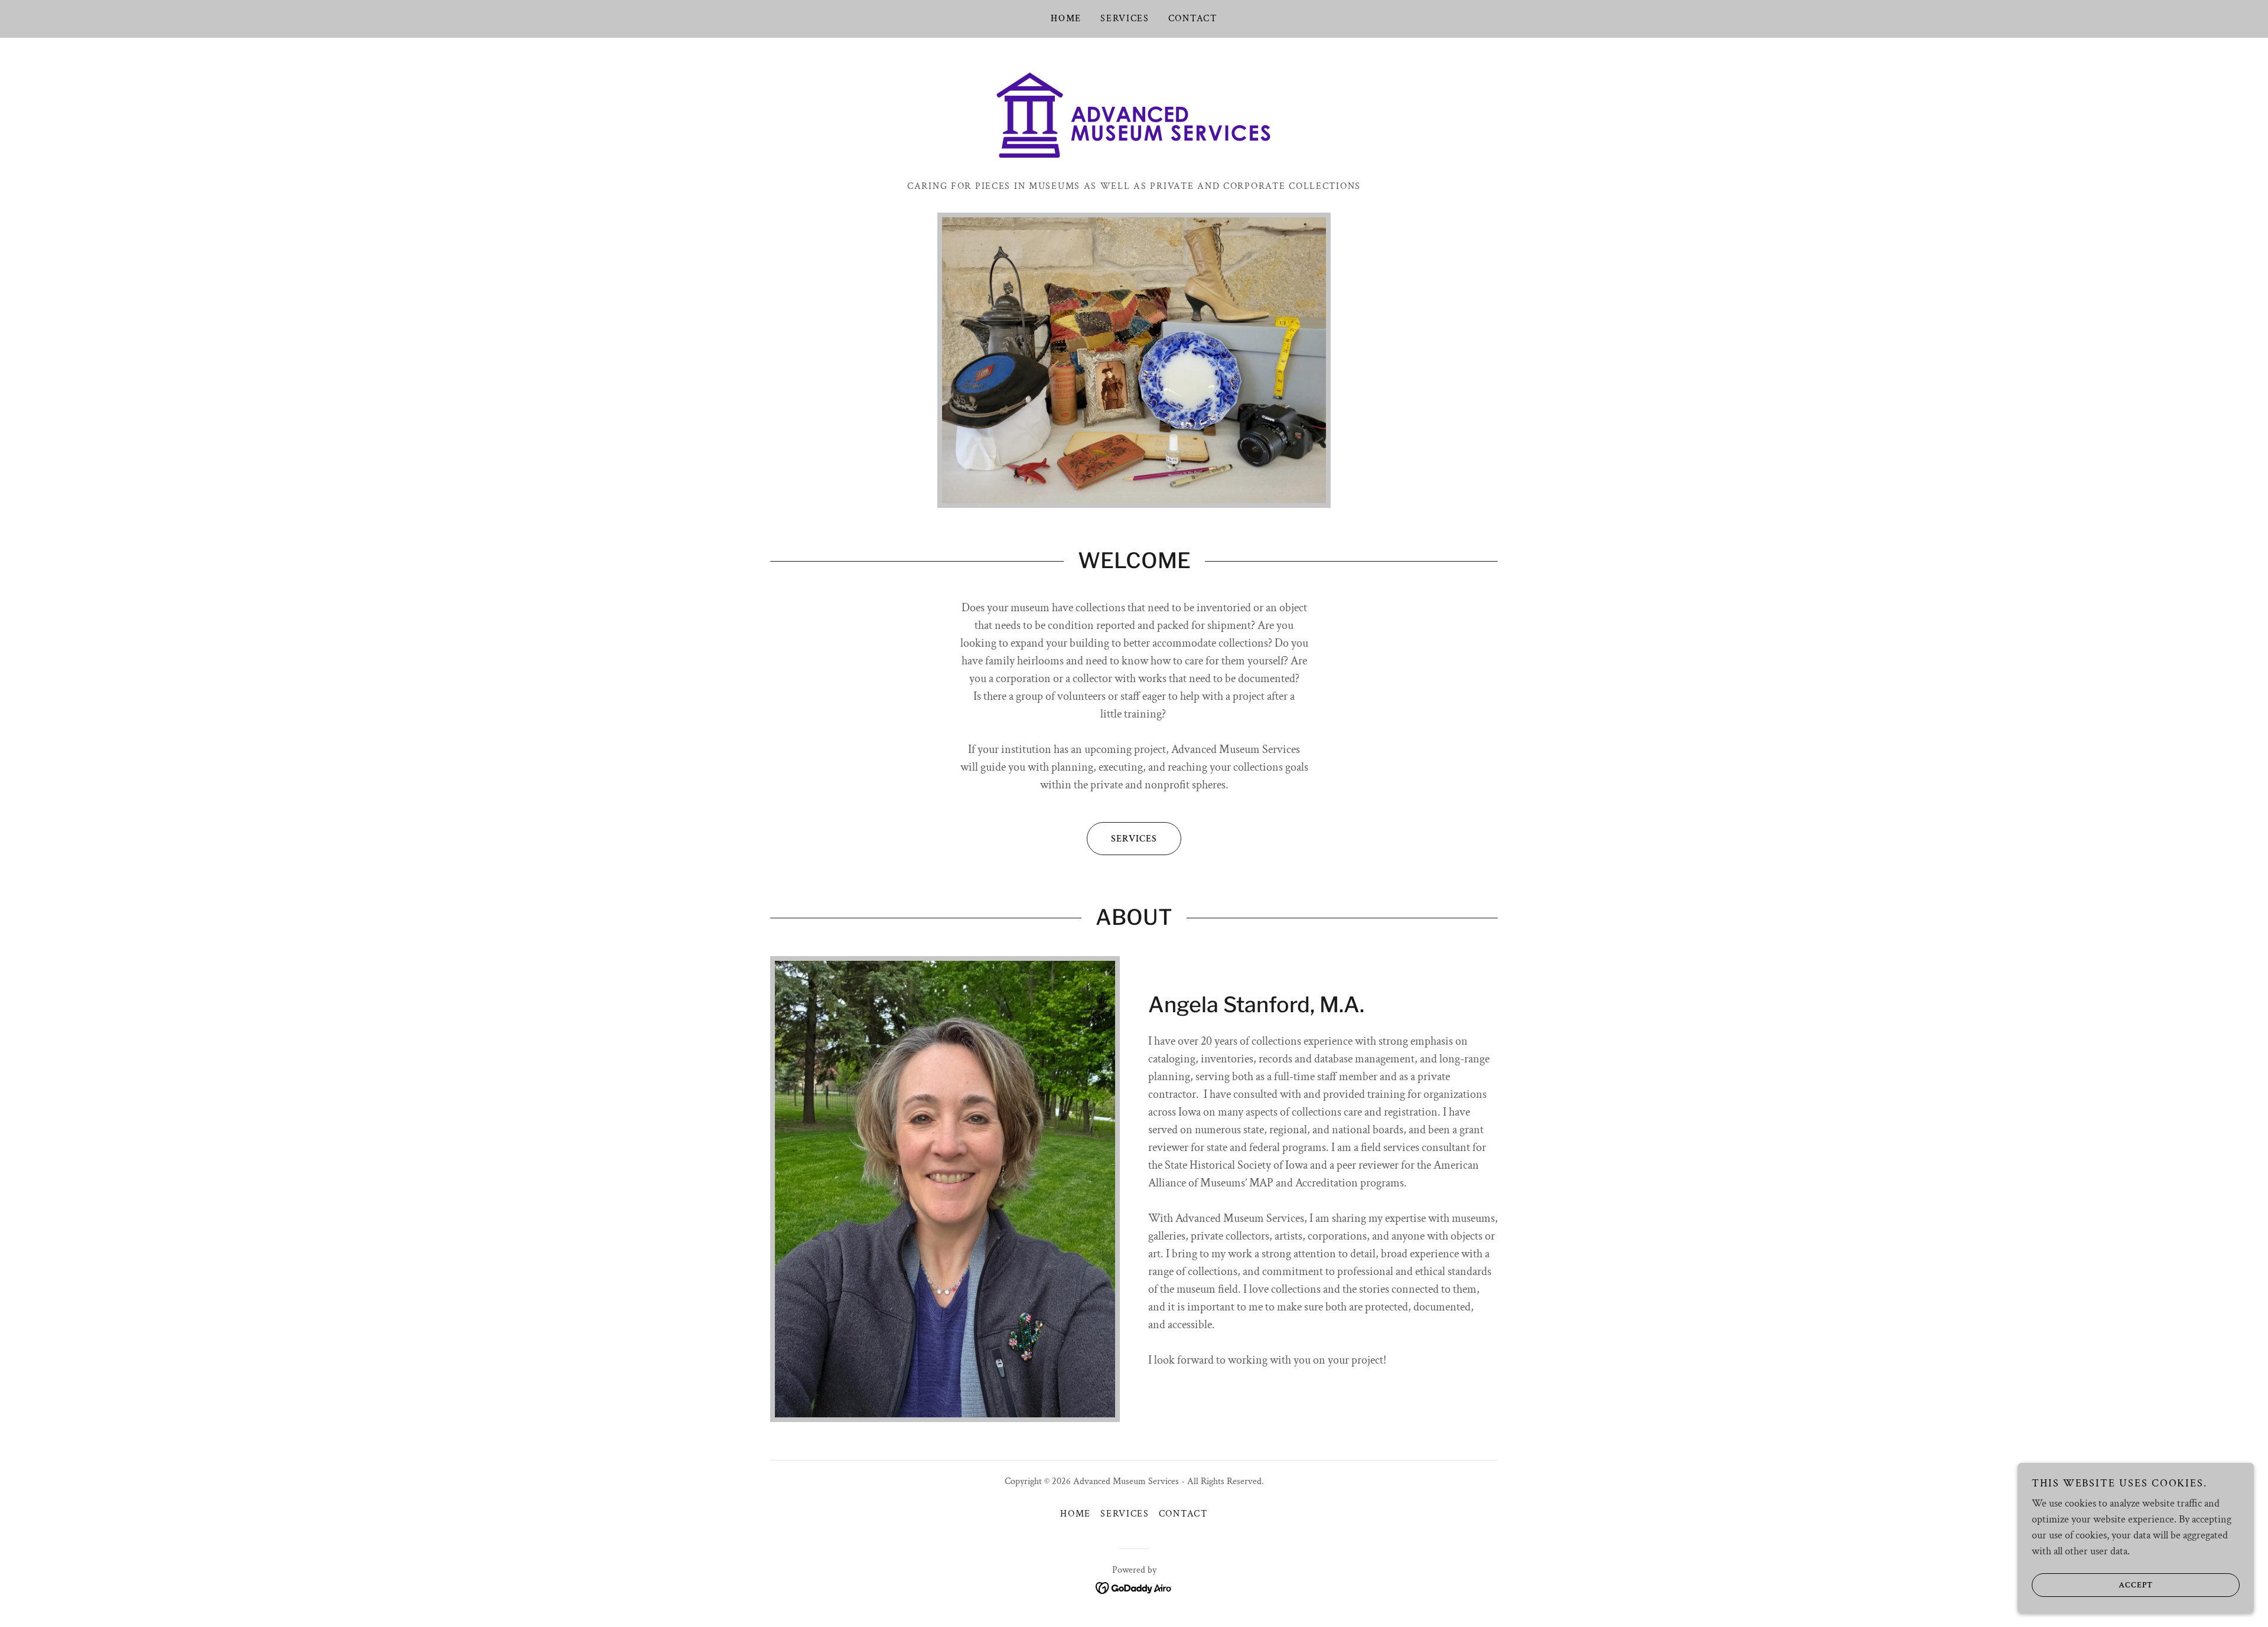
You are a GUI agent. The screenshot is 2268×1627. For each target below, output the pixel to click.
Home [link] (1066, 19)
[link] (1134, 115)
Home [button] (1076, 1514)
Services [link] (1125, 19)
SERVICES (1134, 839)
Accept (2136, 1584)
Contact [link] (1193, 19)
